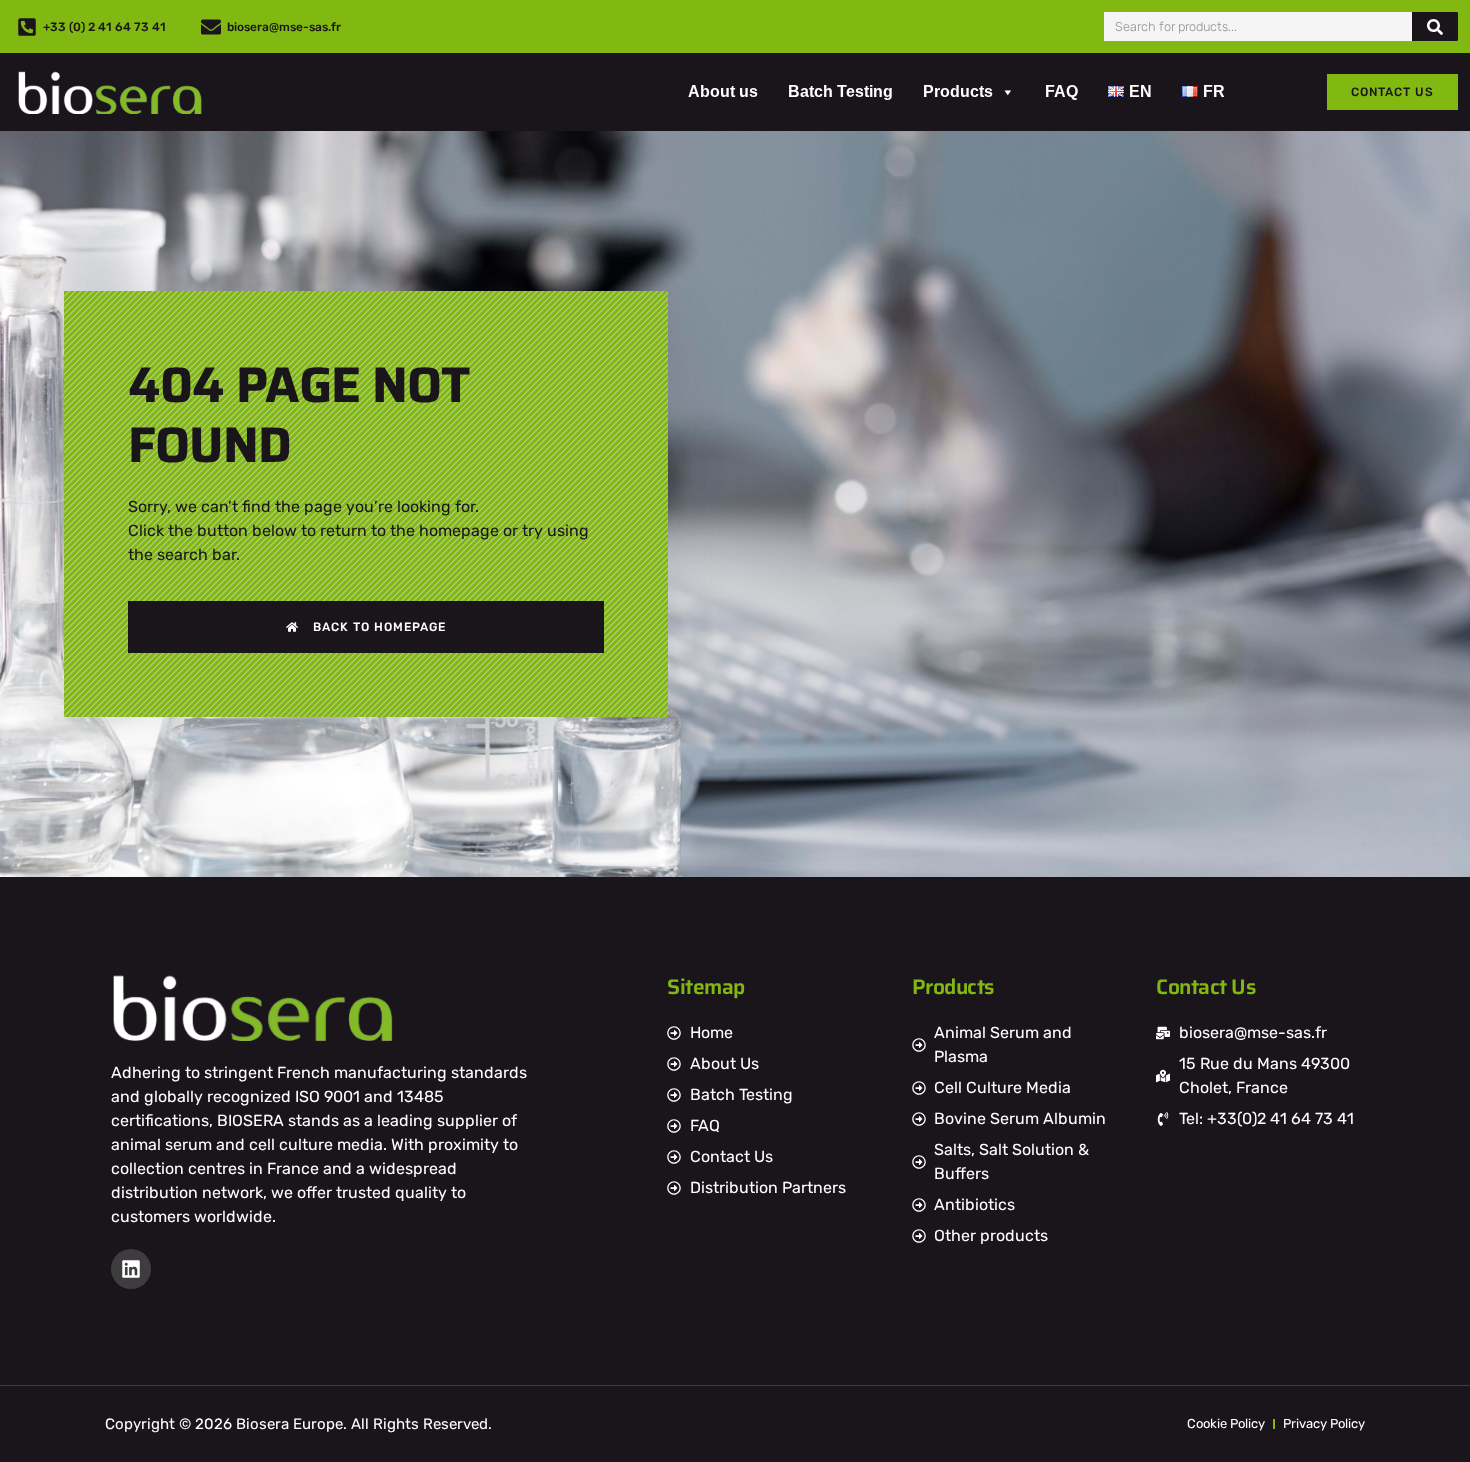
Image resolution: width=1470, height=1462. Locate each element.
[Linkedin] (131, 1269)
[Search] (1435, 26)
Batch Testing (840, 91)
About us (723, 91)
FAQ (1061, 91)
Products (958, 91)
